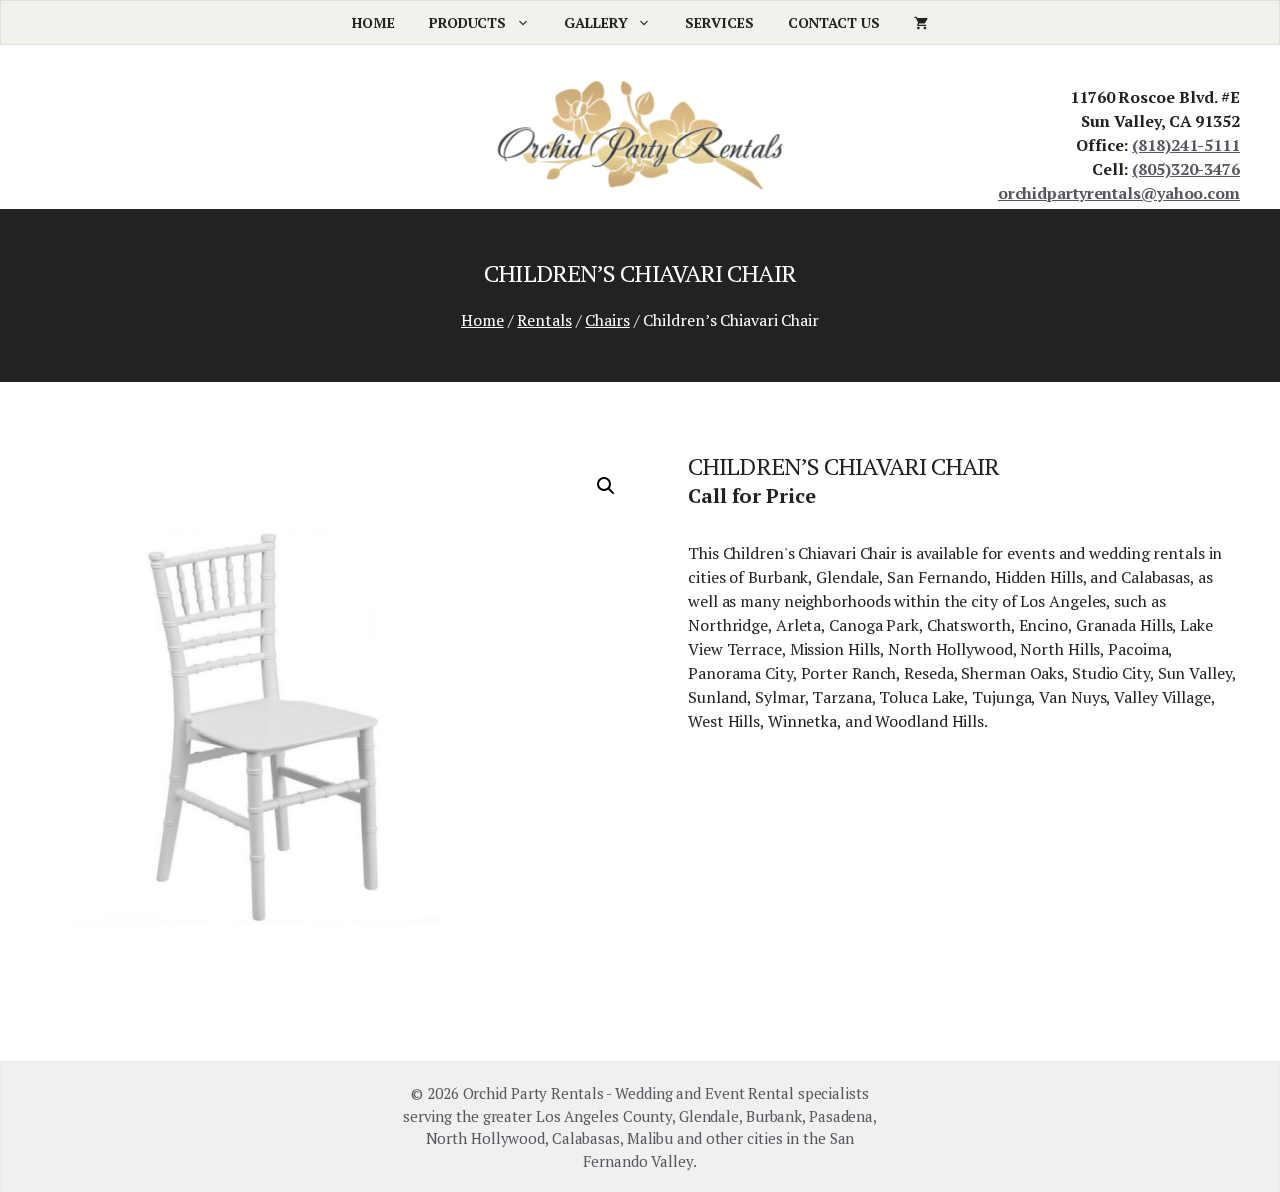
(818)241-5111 (1186, 145)
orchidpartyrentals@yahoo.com (1119, 193)
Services (719, 22)
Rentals (544, 320)
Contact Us (834, 22)
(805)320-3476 (1186, 169)
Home (373, 22)
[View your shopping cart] (921, 22)
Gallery (595, 22)
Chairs (607, 320)
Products (467, 22)
